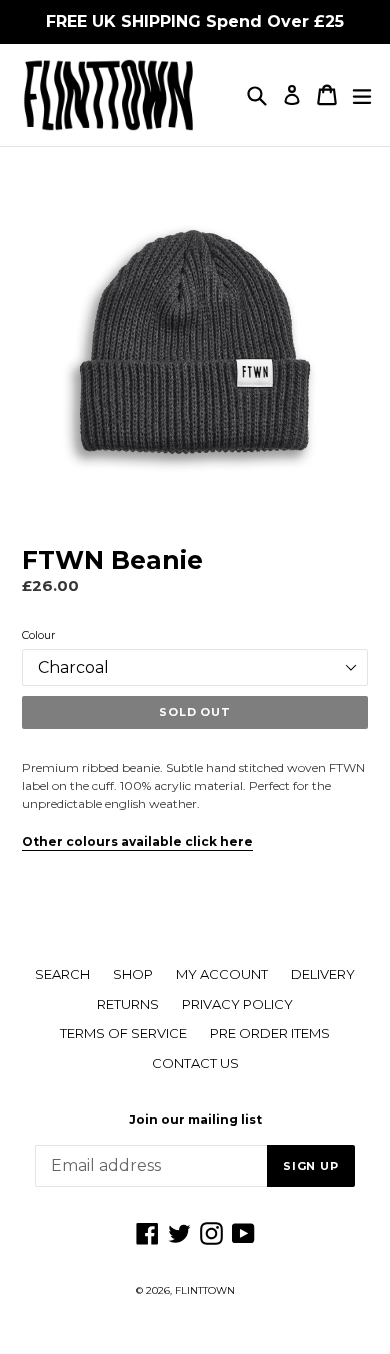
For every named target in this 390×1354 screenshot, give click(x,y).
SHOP (133, 974)
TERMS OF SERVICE (123, 1033)
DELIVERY (323, 974)
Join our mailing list (195, 1120)
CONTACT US (195, 1063)
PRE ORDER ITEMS (270, 1033)
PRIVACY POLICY (237, 1004)
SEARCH (62, 974)
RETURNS (128, 1004)
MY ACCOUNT (222, 974)
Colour (38, 635)
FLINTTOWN (205, 1290)
